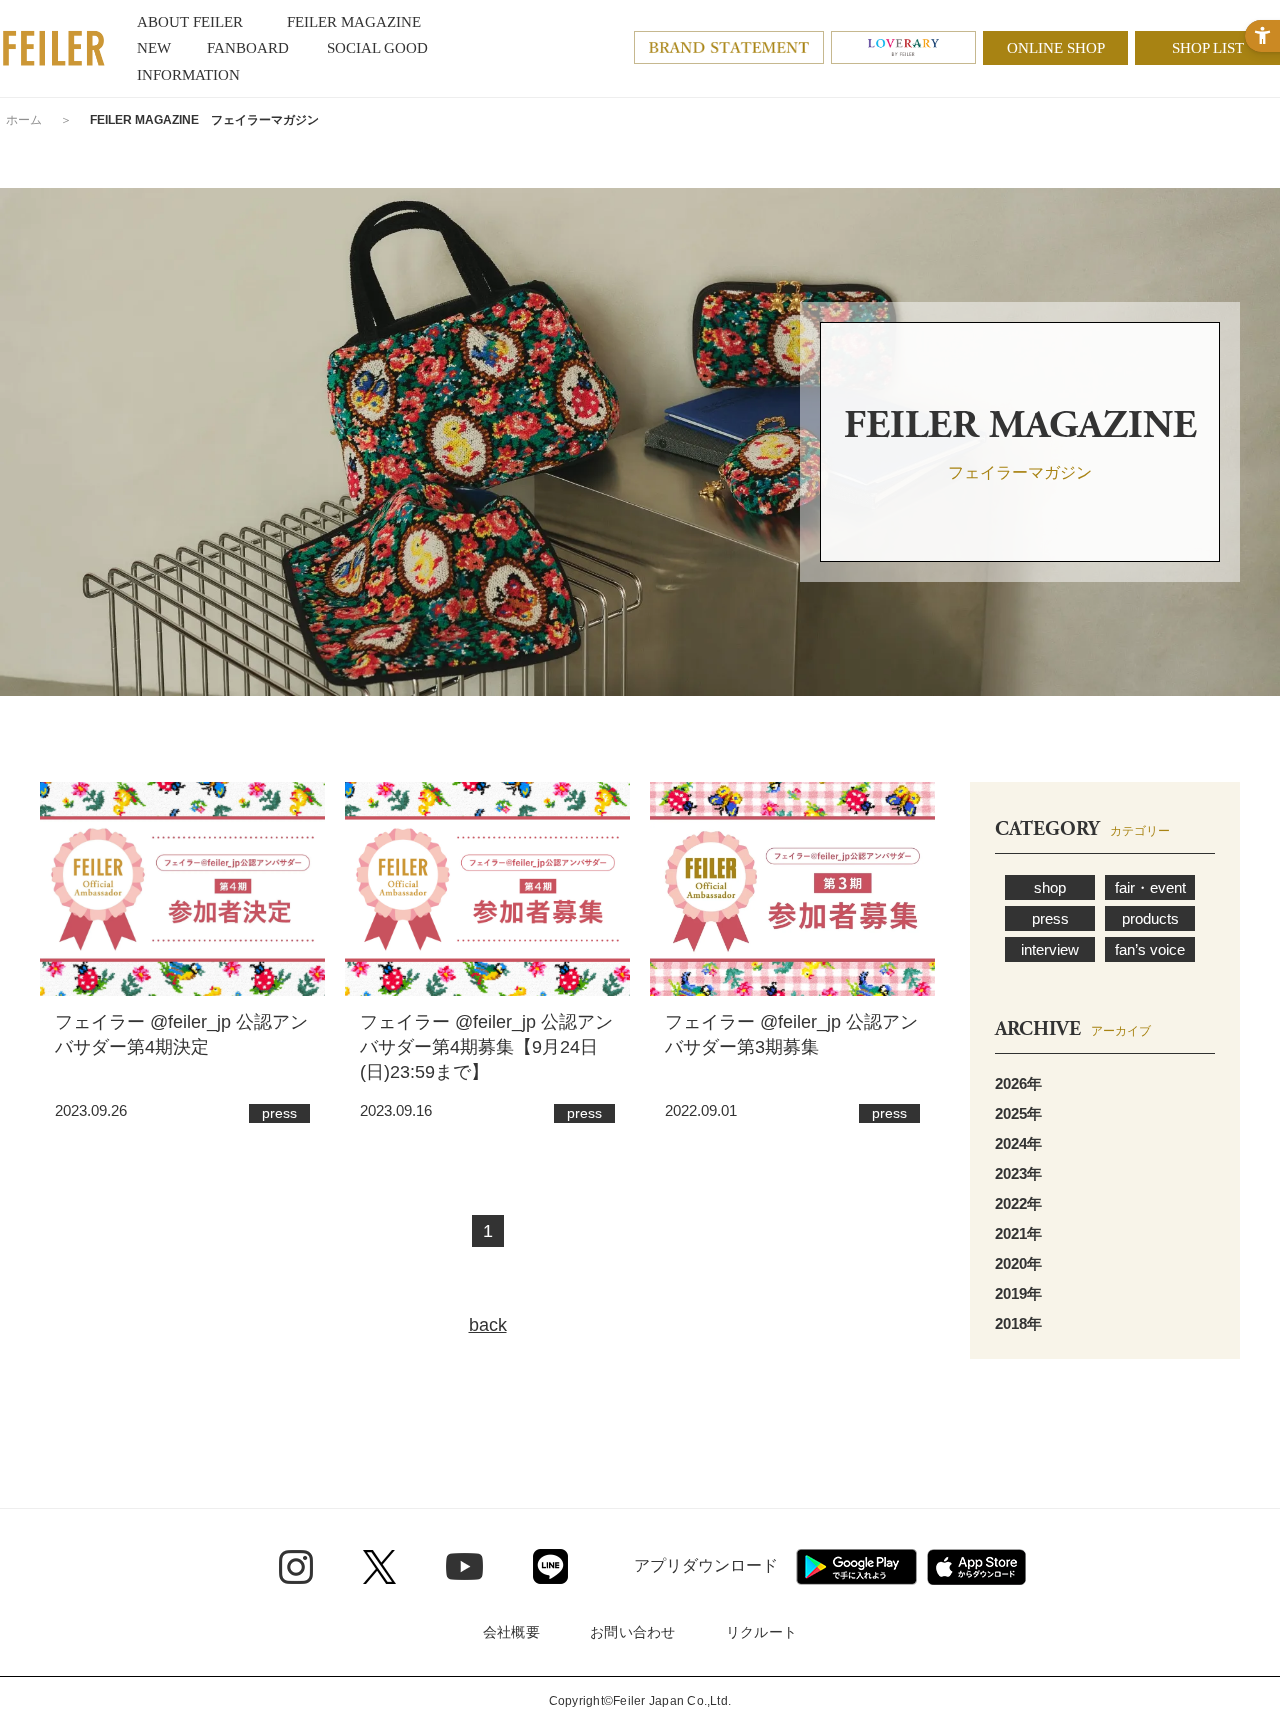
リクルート (761, 1632)
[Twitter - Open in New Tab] (379, 1567)
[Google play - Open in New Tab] (856, 1567)
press (1050, 918)
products (1150, 918)
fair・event (1150, 887)
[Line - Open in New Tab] (550, 1566)
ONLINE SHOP (1056, 48)
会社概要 (511, 1632)
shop (1050, 887)
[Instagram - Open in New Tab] (296, 1567)
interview (1050, 949)
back (488, 1325)
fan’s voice (1150, 949)
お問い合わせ (633, 1632)
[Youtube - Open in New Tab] (464, 1566)
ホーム (24, 120)
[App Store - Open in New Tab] (976, 1567)
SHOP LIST (1208, 48)
